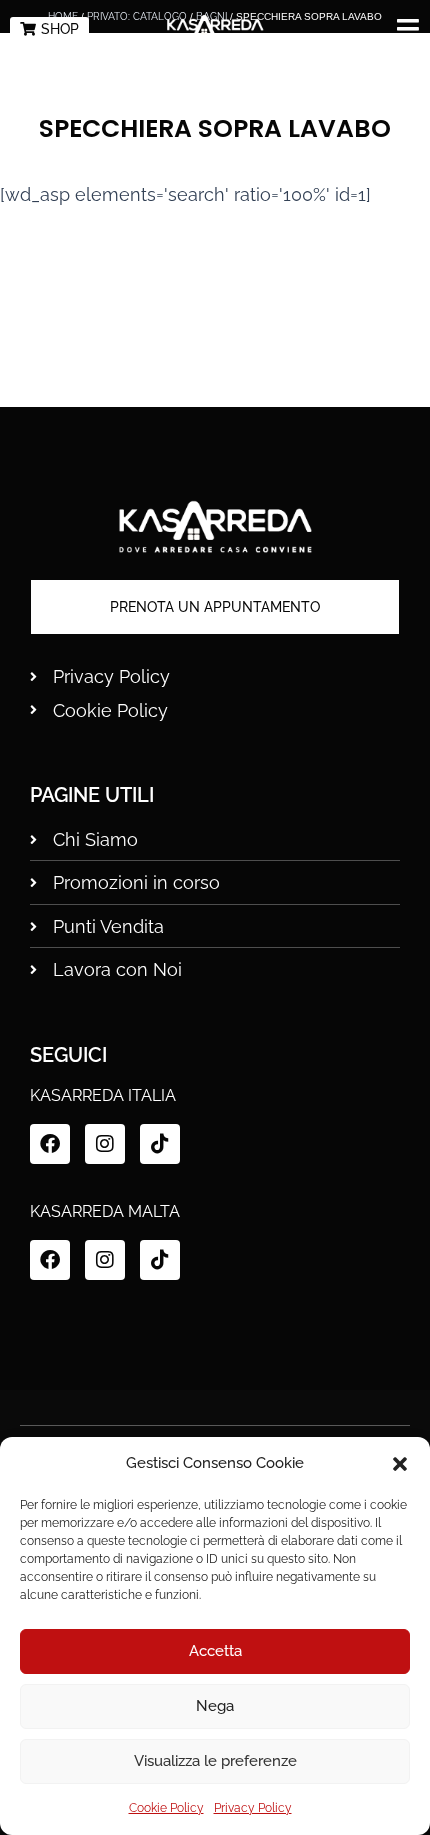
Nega (215, 1706)
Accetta (215, 1651)
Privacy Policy (253, 1808)
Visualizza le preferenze (215, 1761)
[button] (400, 1464)
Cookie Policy (166, 1808)
